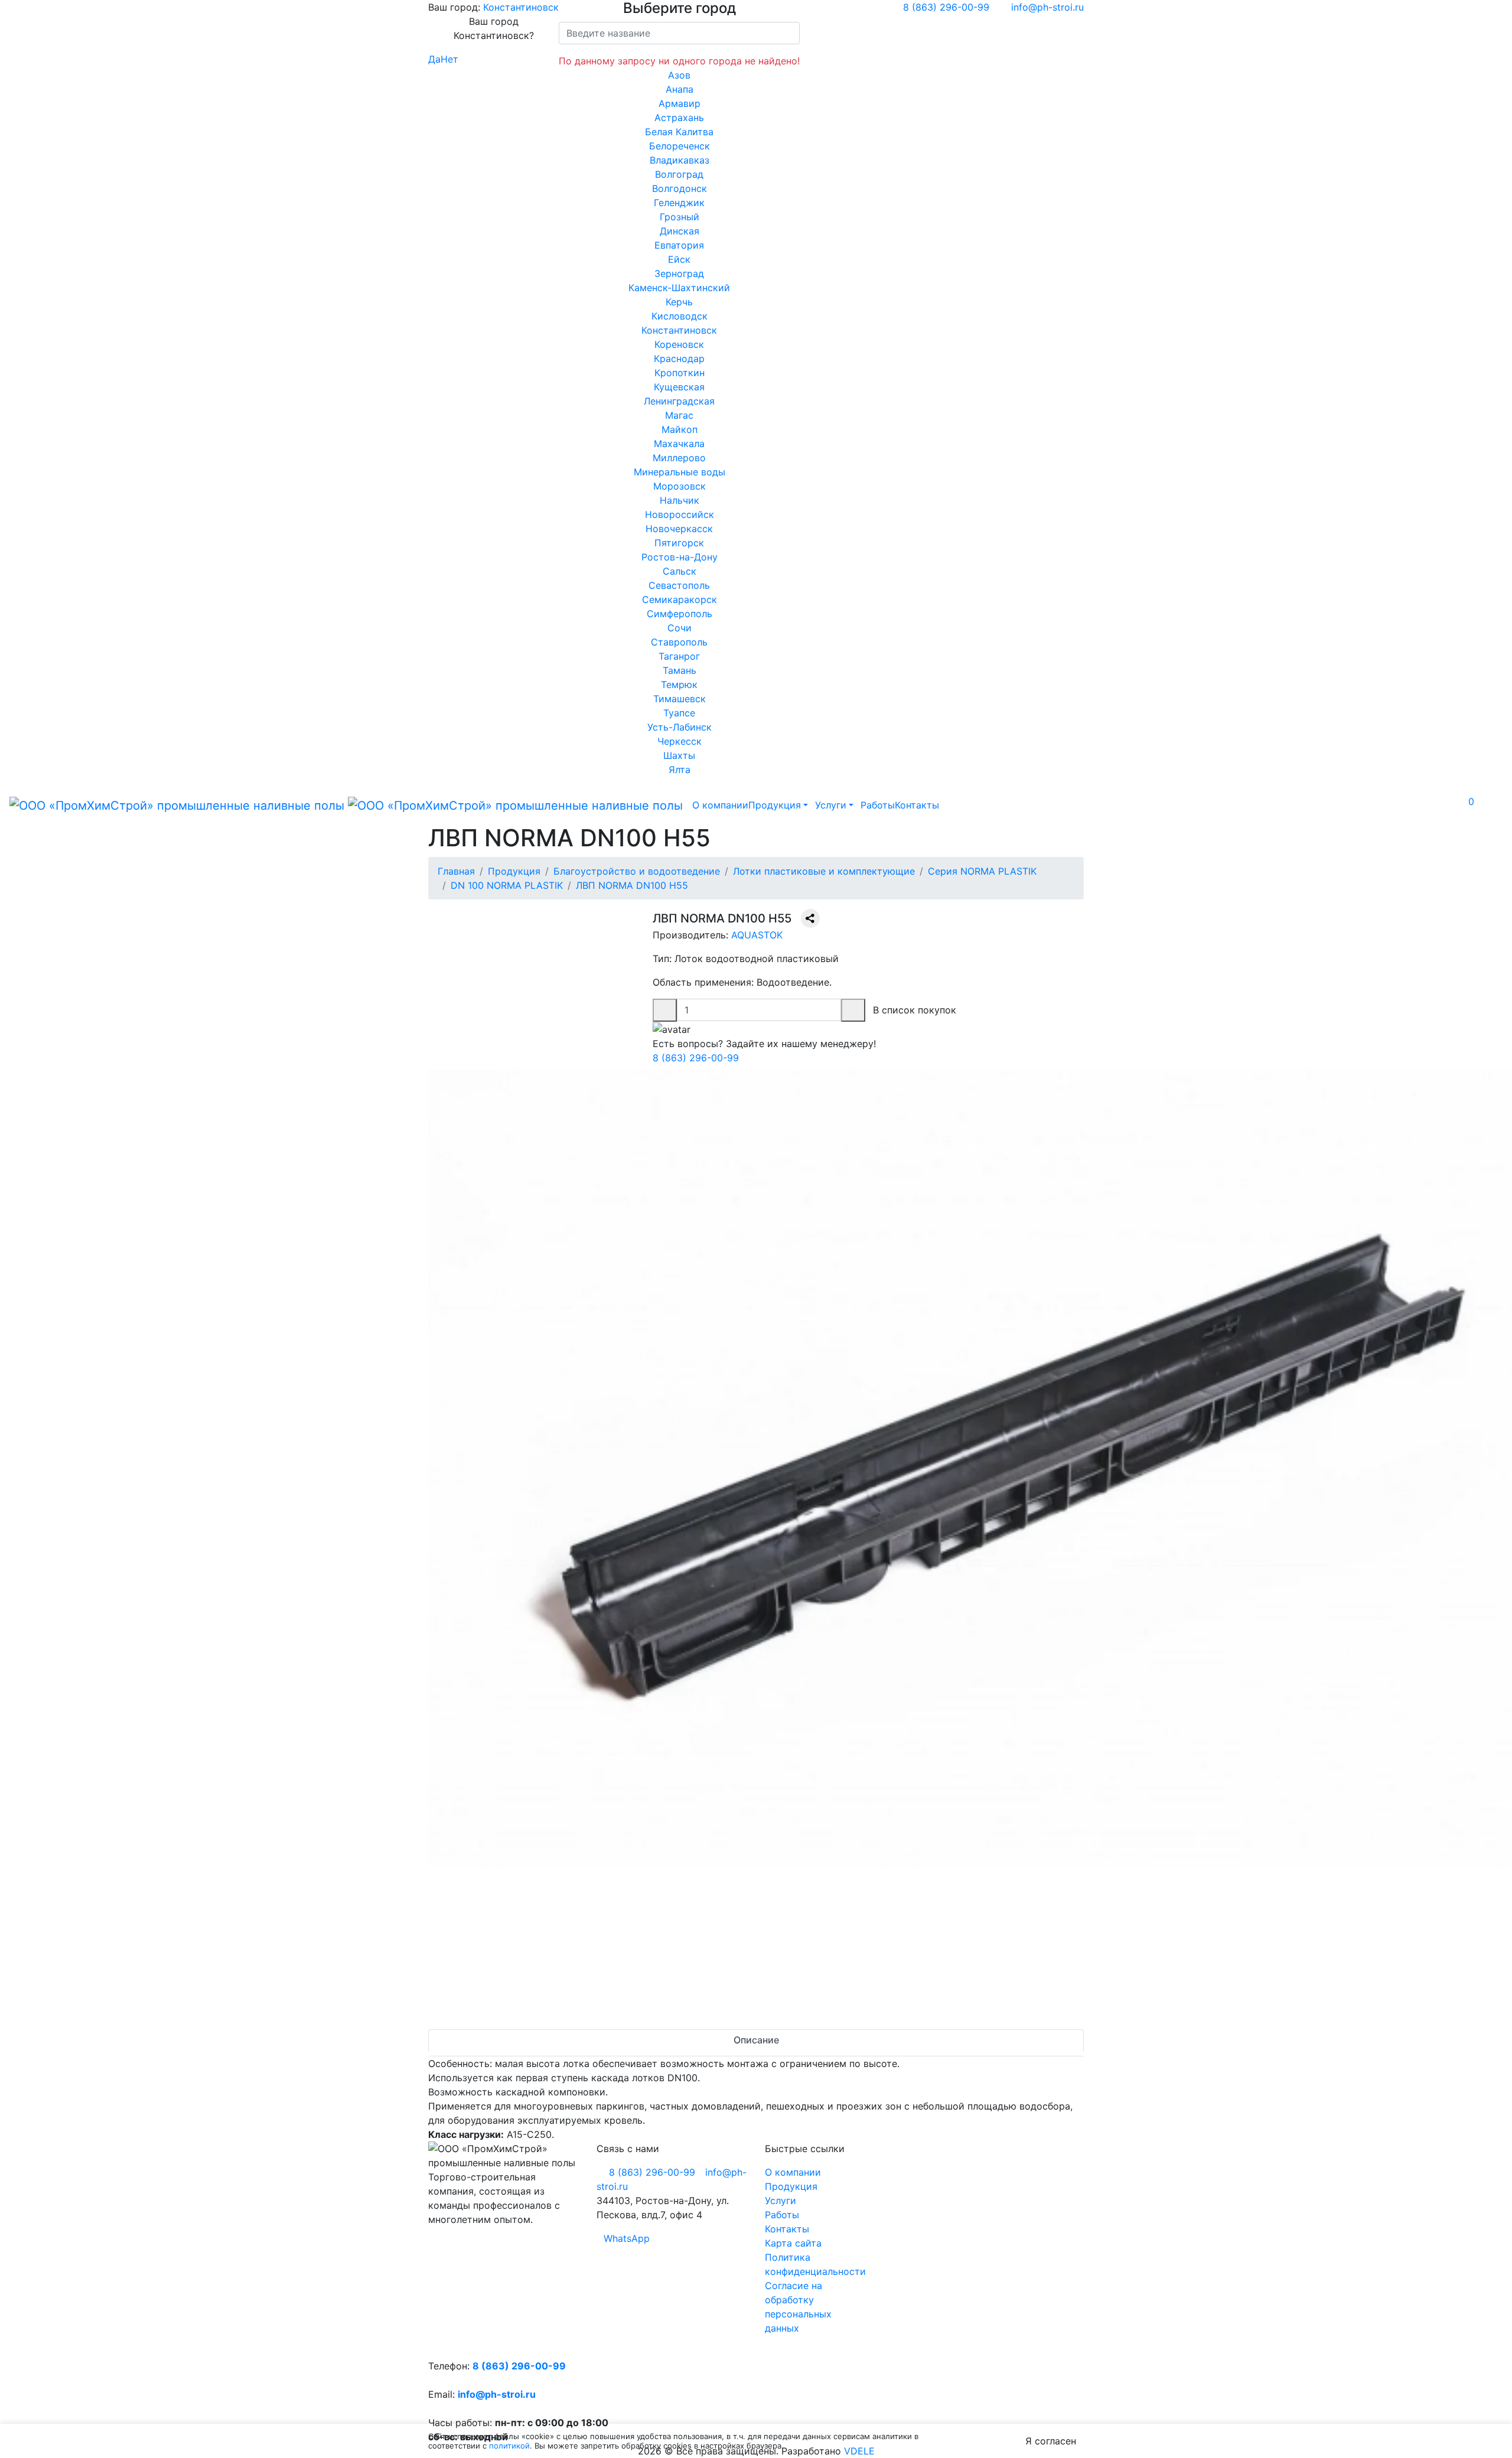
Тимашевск (680, 699)
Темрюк (679, 684)
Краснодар (679, 358)
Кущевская (679, 387)
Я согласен (1051, 2441)
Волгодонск (680, 188)
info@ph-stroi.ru (497, 2394)
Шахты (679, 755)
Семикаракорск (680, 599)
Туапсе (679, 713)
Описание (756, 2040)
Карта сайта (793, 2243)
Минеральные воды (680, 472)
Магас (679, 415)
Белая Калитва (679, 132)
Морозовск (680, 486)
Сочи (680, 628)
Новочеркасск (679, 529)
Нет (449, 59)
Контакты (917, 805)
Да (434, 59)
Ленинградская (679, 401)
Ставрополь (679, 642)
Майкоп (680, 429)
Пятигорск (679, 543)
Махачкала (679, 444)
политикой (509, 2446)
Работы (878, 805)
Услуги (831, 805)
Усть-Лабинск (680, 727)
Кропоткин (680, 373)
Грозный (680, 217)
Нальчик (680, 500)
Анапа (680, 89)
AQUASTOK (757, 935)
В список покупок (915, 1010)
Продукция (775, 805)
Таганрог (679, 656)
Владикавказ (680, 160)
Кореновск (679, 344)
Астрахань (679, 118)
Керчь (679, 302)
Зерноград (679, 273)
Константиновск (521, 7)
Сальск (680, 571)
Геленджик (679, 203)
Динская (680, 231)
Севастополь (679, 585)
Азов (679, 75)
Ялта (680, 770)
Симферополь (680, 614)
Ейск (679, 259)
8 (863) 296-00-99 (696, 1058)
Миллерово (679, 458)
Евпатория (679, 245)
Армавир (680, 103)
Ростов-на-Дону (680, 557)
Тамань (680, 670)
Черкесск (680, 741)
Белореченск (680, 146)
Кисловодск (680, 316)
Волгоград (679, 174)
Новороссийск (680, 514)
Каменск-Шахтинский (679, 288)
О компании (720, 805)
